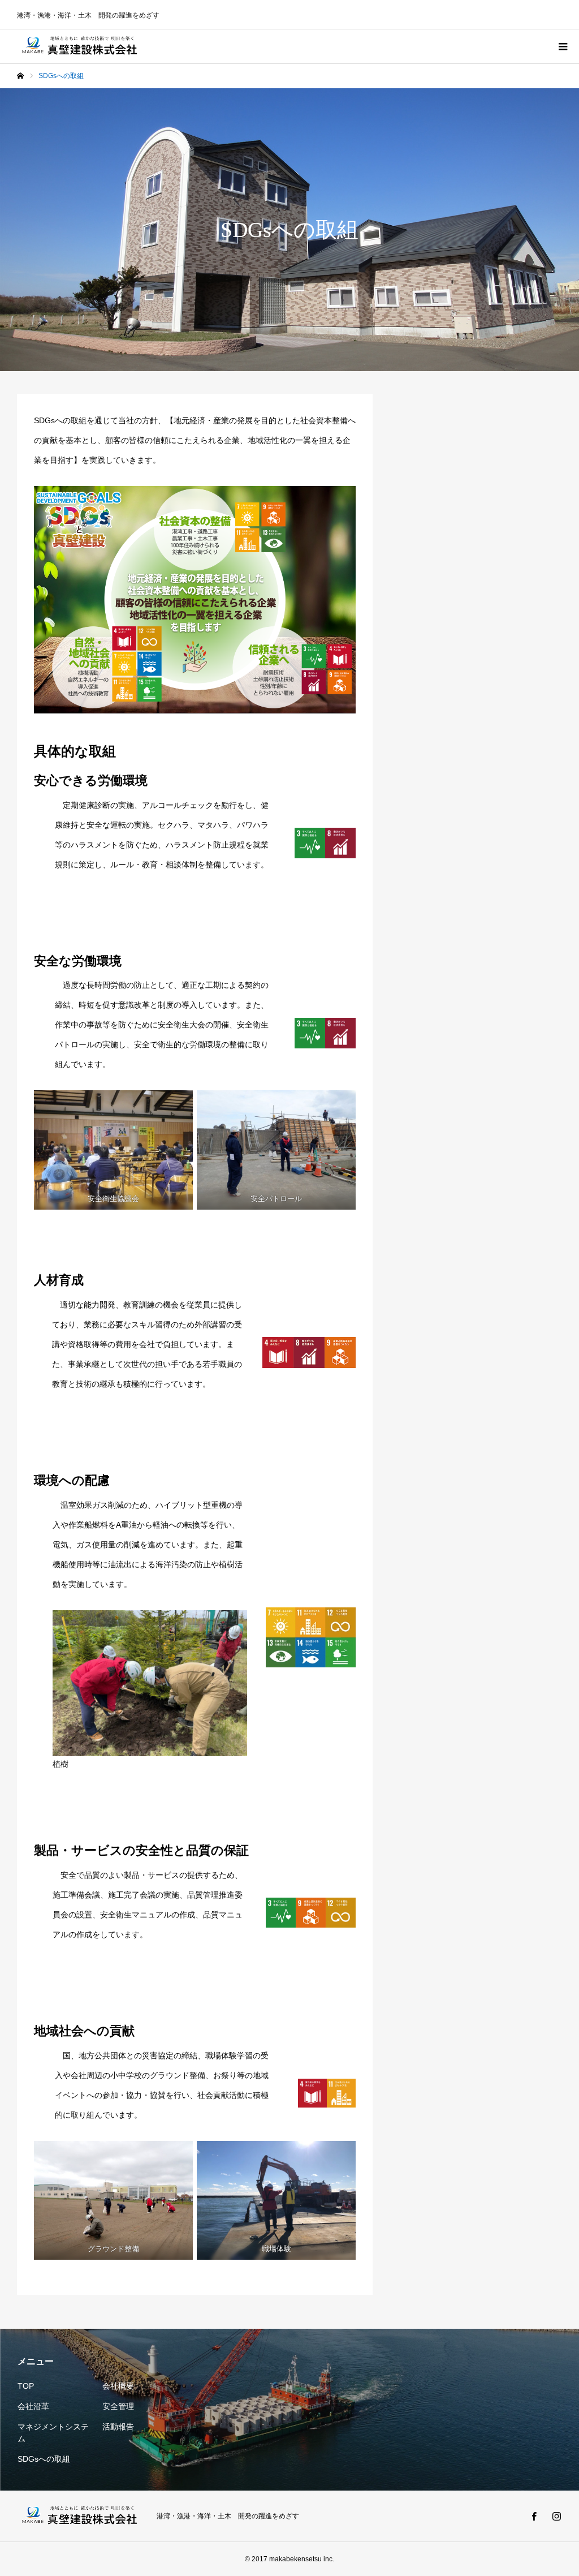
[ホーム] (20, 76)
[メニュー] (562, 46)
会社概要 (118, 2386)
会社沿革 (33, 2406)
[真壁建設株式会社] (80, 46)
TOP (26, 2386)
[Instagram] (556, 2516)
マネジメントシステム (53, 2433)
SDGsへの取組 (44, 2459)
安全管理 (118, 2406)
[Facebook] (534, 2516)
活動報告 (118, 2427)
